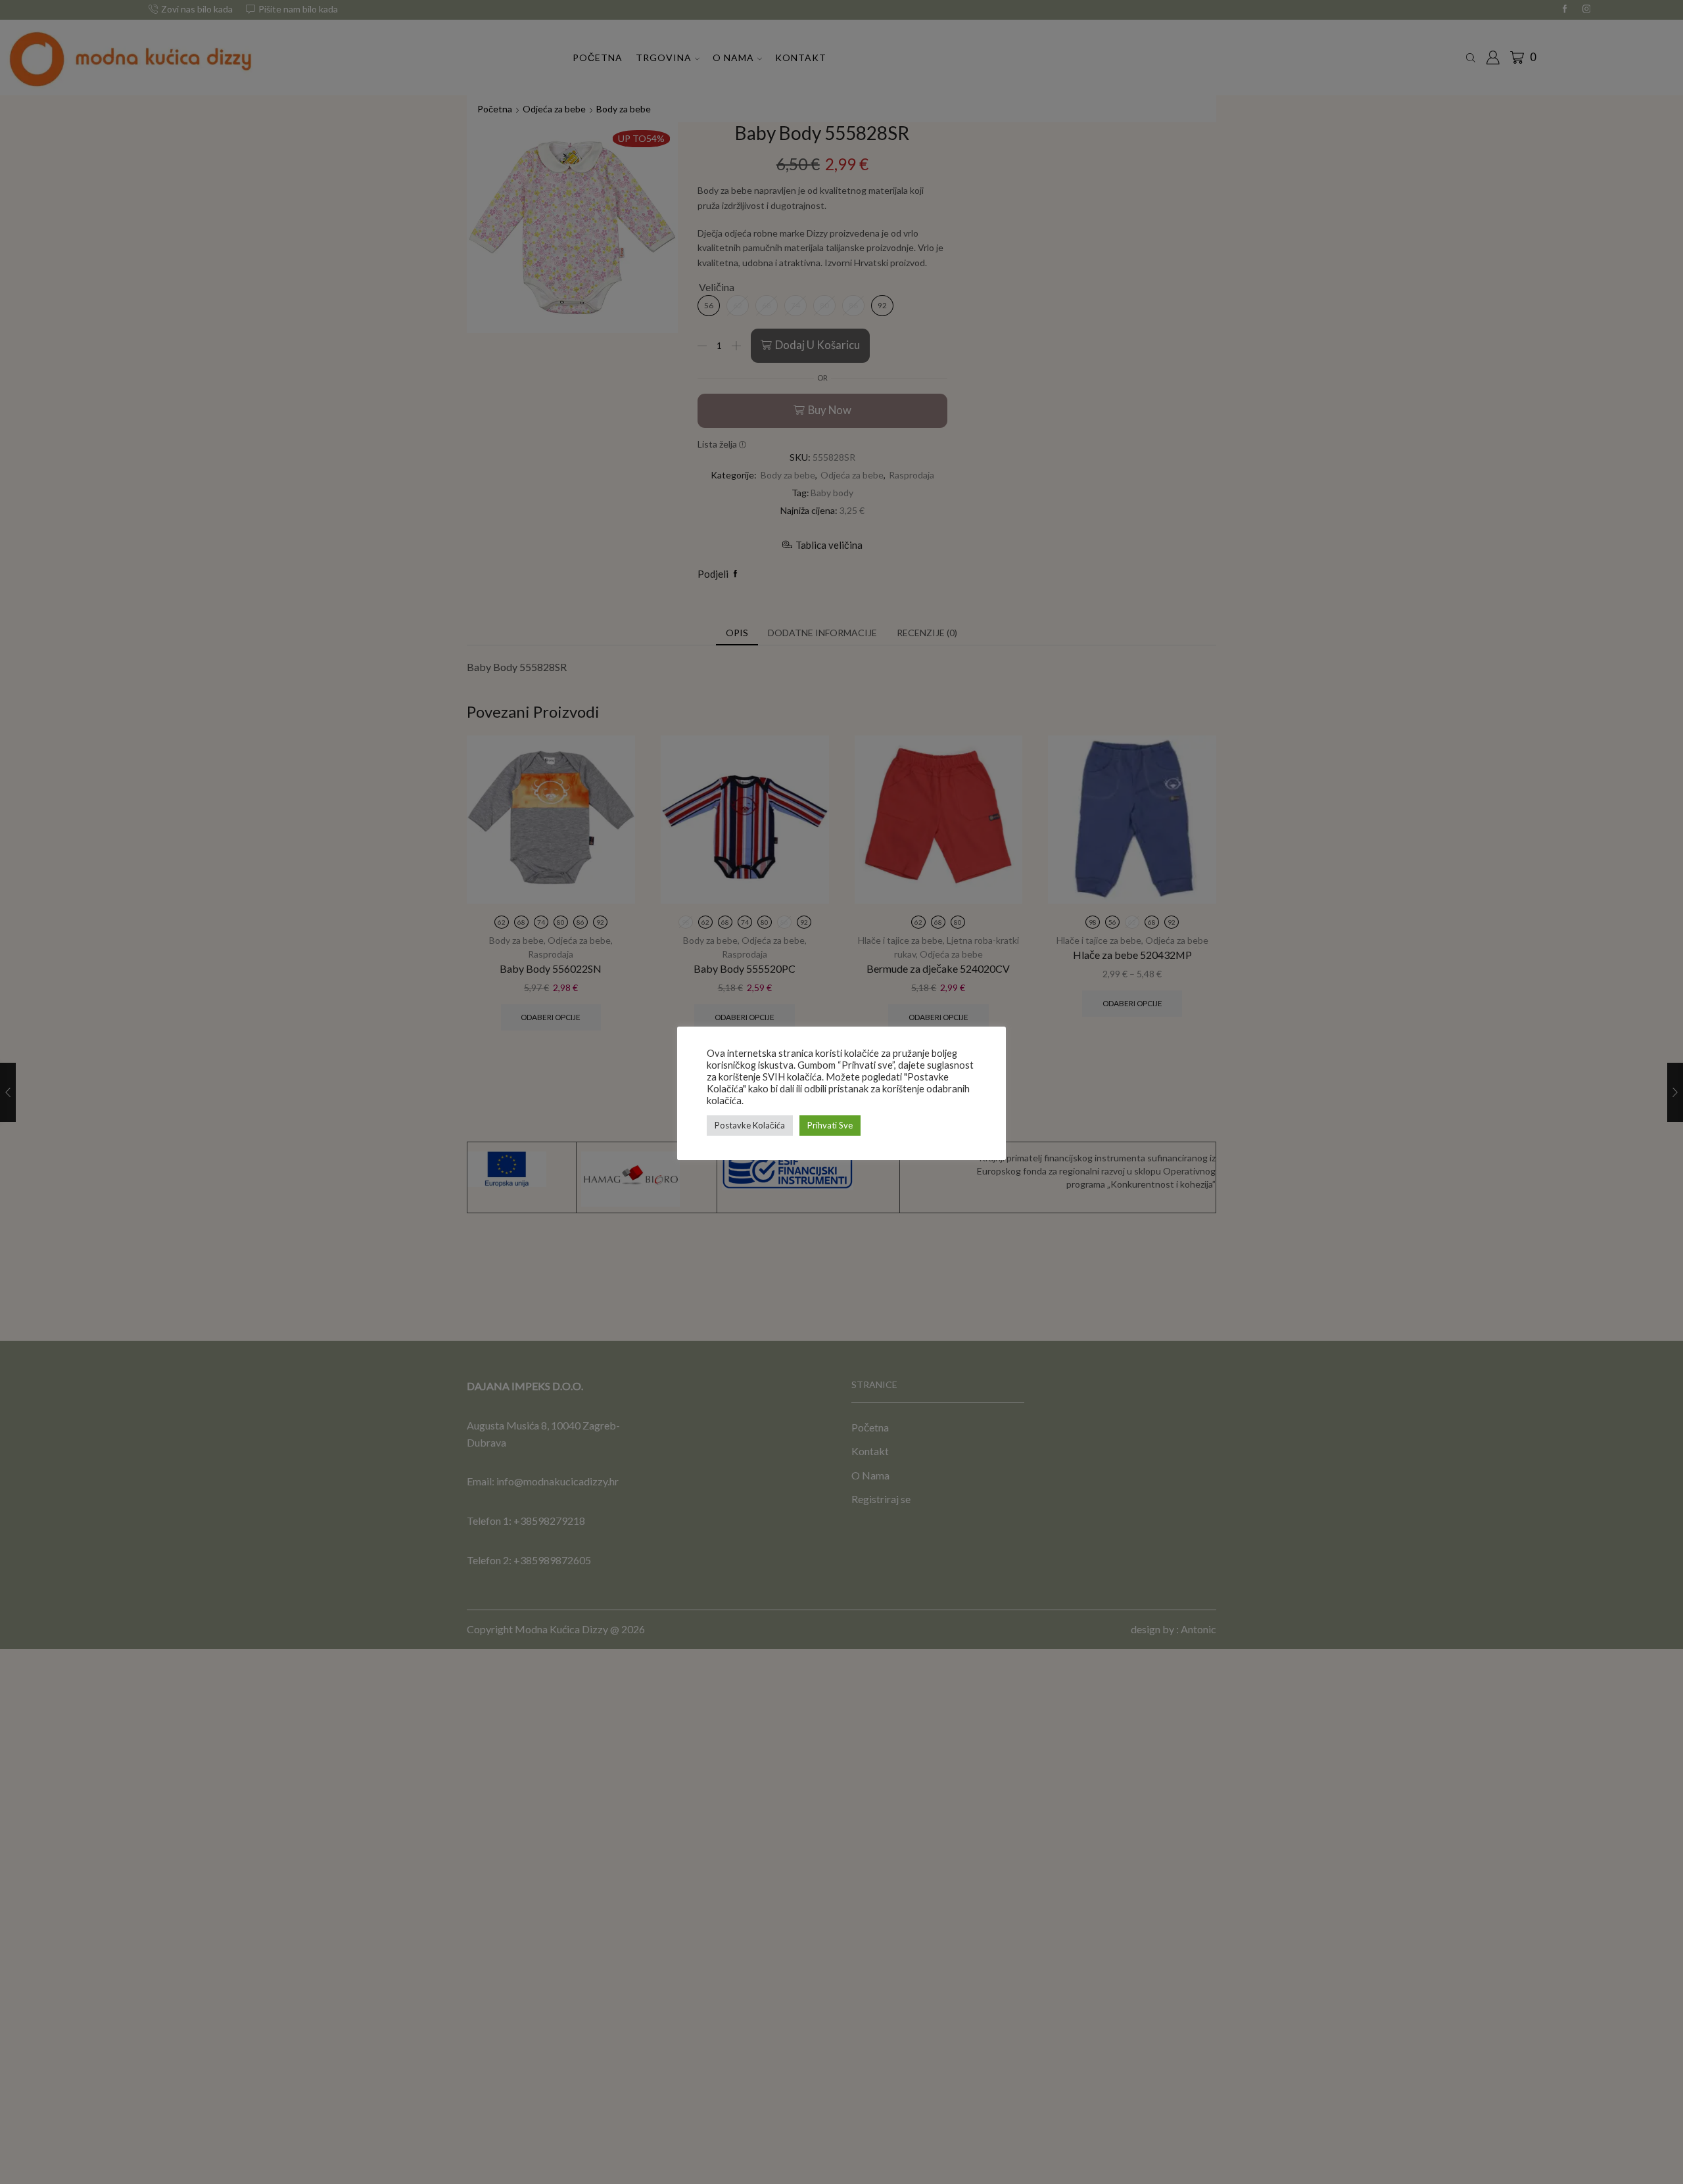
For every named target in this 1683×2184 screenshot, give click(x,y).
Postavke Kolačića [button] (750, 1125)
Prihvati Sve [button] (830, 1125)
